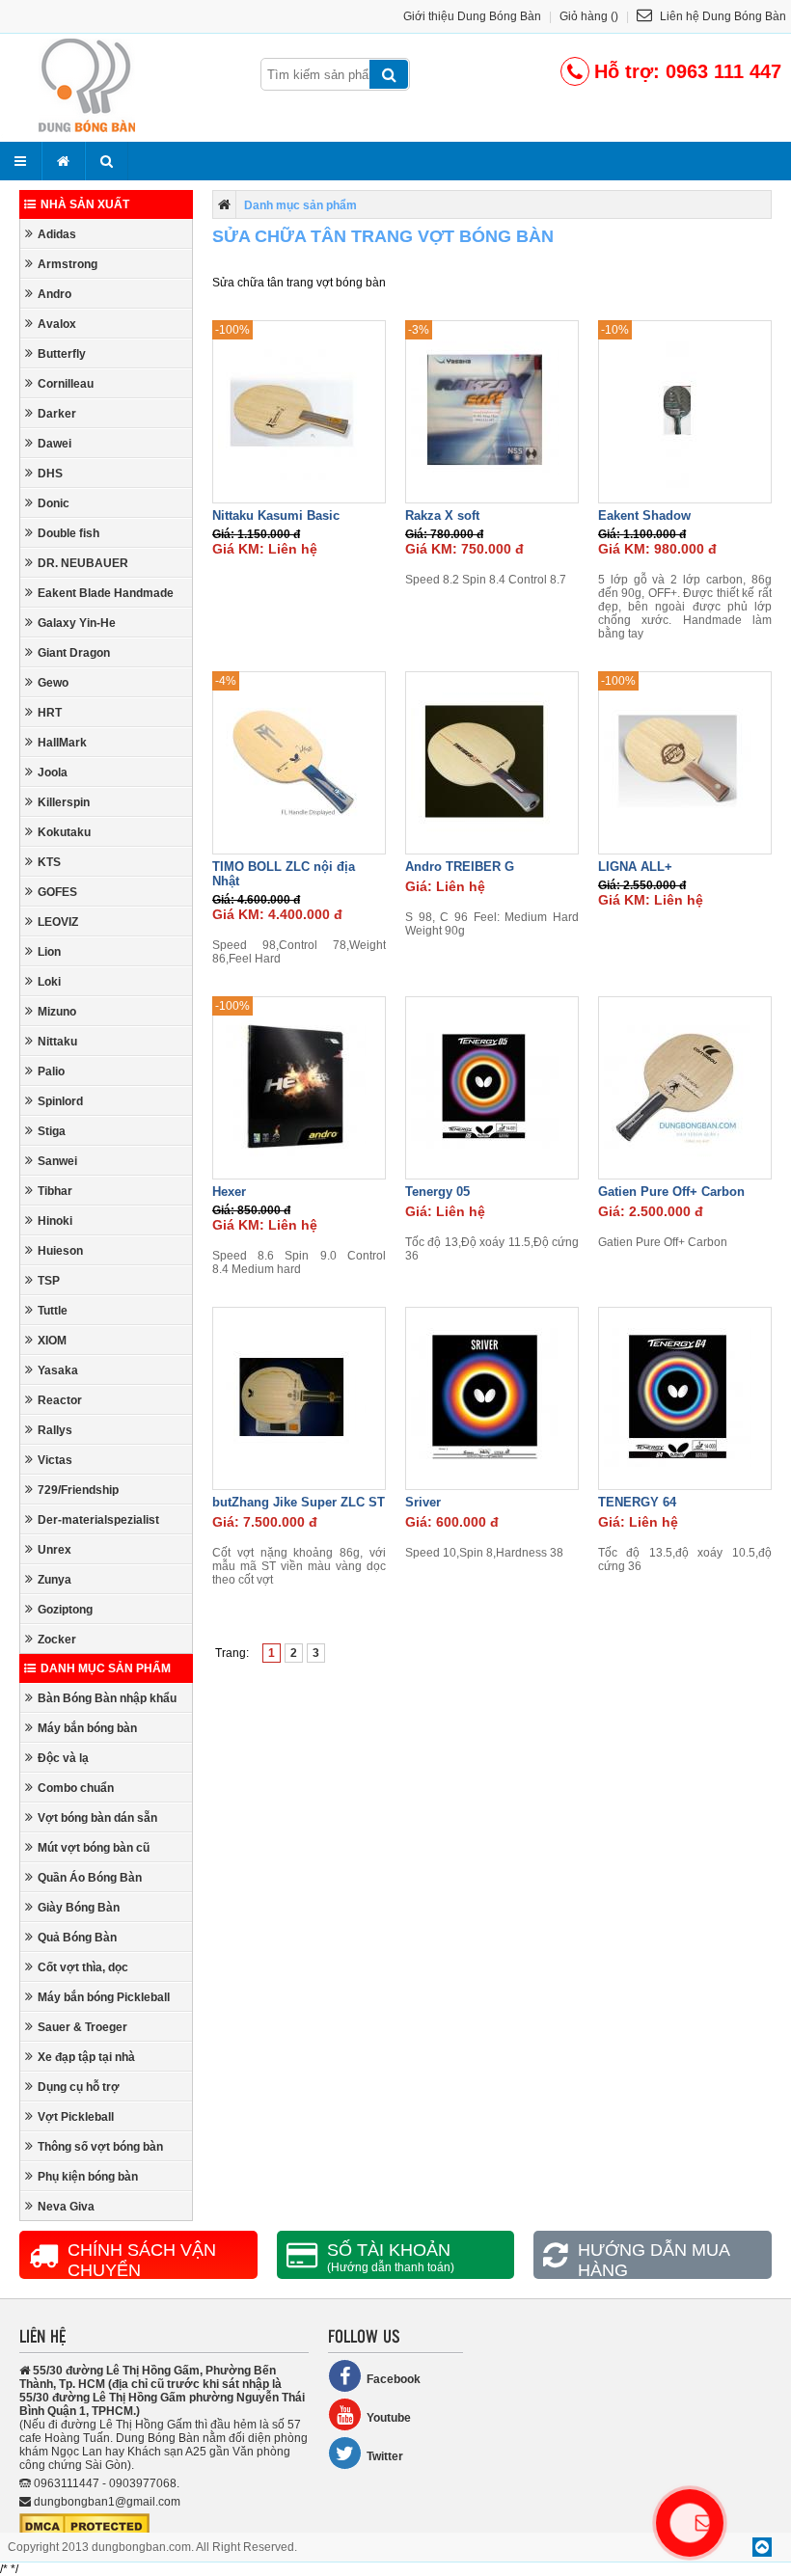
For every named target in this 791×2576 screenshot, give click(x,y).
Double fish (68, 533)
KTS (49, 862)
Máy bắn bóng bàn (87, 1728)
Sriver (423, 1502)
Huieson (60, 1251)
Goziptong (65, 1610)
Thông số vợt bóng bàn (100, 2147)
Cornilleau (66, 384)
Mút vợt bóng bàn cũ (94, 1848)
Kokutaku (64, 832)
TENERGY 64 (637, 1502)
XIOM (52, 1341)
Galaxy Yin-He (77, 623)
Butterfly (62, 354)
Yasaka (58, 1370)
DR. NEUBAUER (83, 563)
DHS (50, 474)
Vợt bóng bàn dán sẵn (97, 1818)
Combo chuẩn (76, 1788)
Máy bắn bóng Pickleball (104, 1997)
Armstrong (68, 264)
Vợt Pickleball (76, 2117)
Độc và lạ (63, 1758)
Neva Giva (66, 2207)
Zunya (55, 1580)
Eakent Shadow (644, 515)
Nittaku (57, 1042)
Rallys (55, 1430)
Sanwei (57, 1161)
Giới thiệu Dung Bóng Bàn (472, 16)
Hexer (229, 1192)
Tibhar (55, 1191)
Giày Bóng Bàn (79, 1908)
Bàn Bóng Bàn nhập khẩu (107, 1698)
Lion (49, 952)
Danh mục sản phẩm (106, 1668)
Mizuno (57, 1012)
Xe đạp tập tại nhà (86, 2057)
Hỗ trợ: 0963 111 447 (688, 71)
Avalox (57, 324)
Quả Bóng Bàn (77, 1938)
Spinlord (60, 1101)
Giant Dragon (74, 653)
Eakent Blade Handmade (106, 593)
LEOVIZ (58, 922)
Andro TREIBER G (460, 867)
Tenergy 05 (437, 1192)
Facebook (394, 2379)
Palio (51, 1071)
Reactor (60, 1400)
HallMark (62, 743)
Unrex (55, 1550)
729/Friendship (78, 1490)
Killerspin (64, 802)
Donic (54, 503)
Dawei (55, 444)
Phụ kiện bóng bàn (88, 2177)
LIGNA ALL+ (635, 867)
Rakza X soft (442, 515)
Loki (49, 982)
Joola (53, 773)
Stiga (52, 1131)
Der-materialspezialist (98, 1520)
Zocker (57, 1640)
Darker (57, 414)
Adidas (57, 234)
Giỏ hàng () (589, 16)
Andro (55, 294)
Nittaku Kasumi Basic (276, 515)
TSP (49, 1281)
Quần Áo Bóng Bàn (90, 1878)
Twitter (385, 2456)
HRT (50, 713)
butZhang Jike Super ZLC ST (299, 1502)
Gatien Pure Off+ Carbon (671, 1192)
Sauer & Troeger (82, 2027)
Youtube (389, 2418)
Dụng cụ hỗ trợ (79, 2087)
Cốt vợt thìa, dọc (83, 1967)
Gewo (53, 683)
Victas (55, 1460)
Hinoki (55, 1221)
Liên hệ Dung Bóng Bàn (722, 16)
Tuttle (53, 1311)
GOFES (57, 892)
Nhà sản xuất (85, 204)
